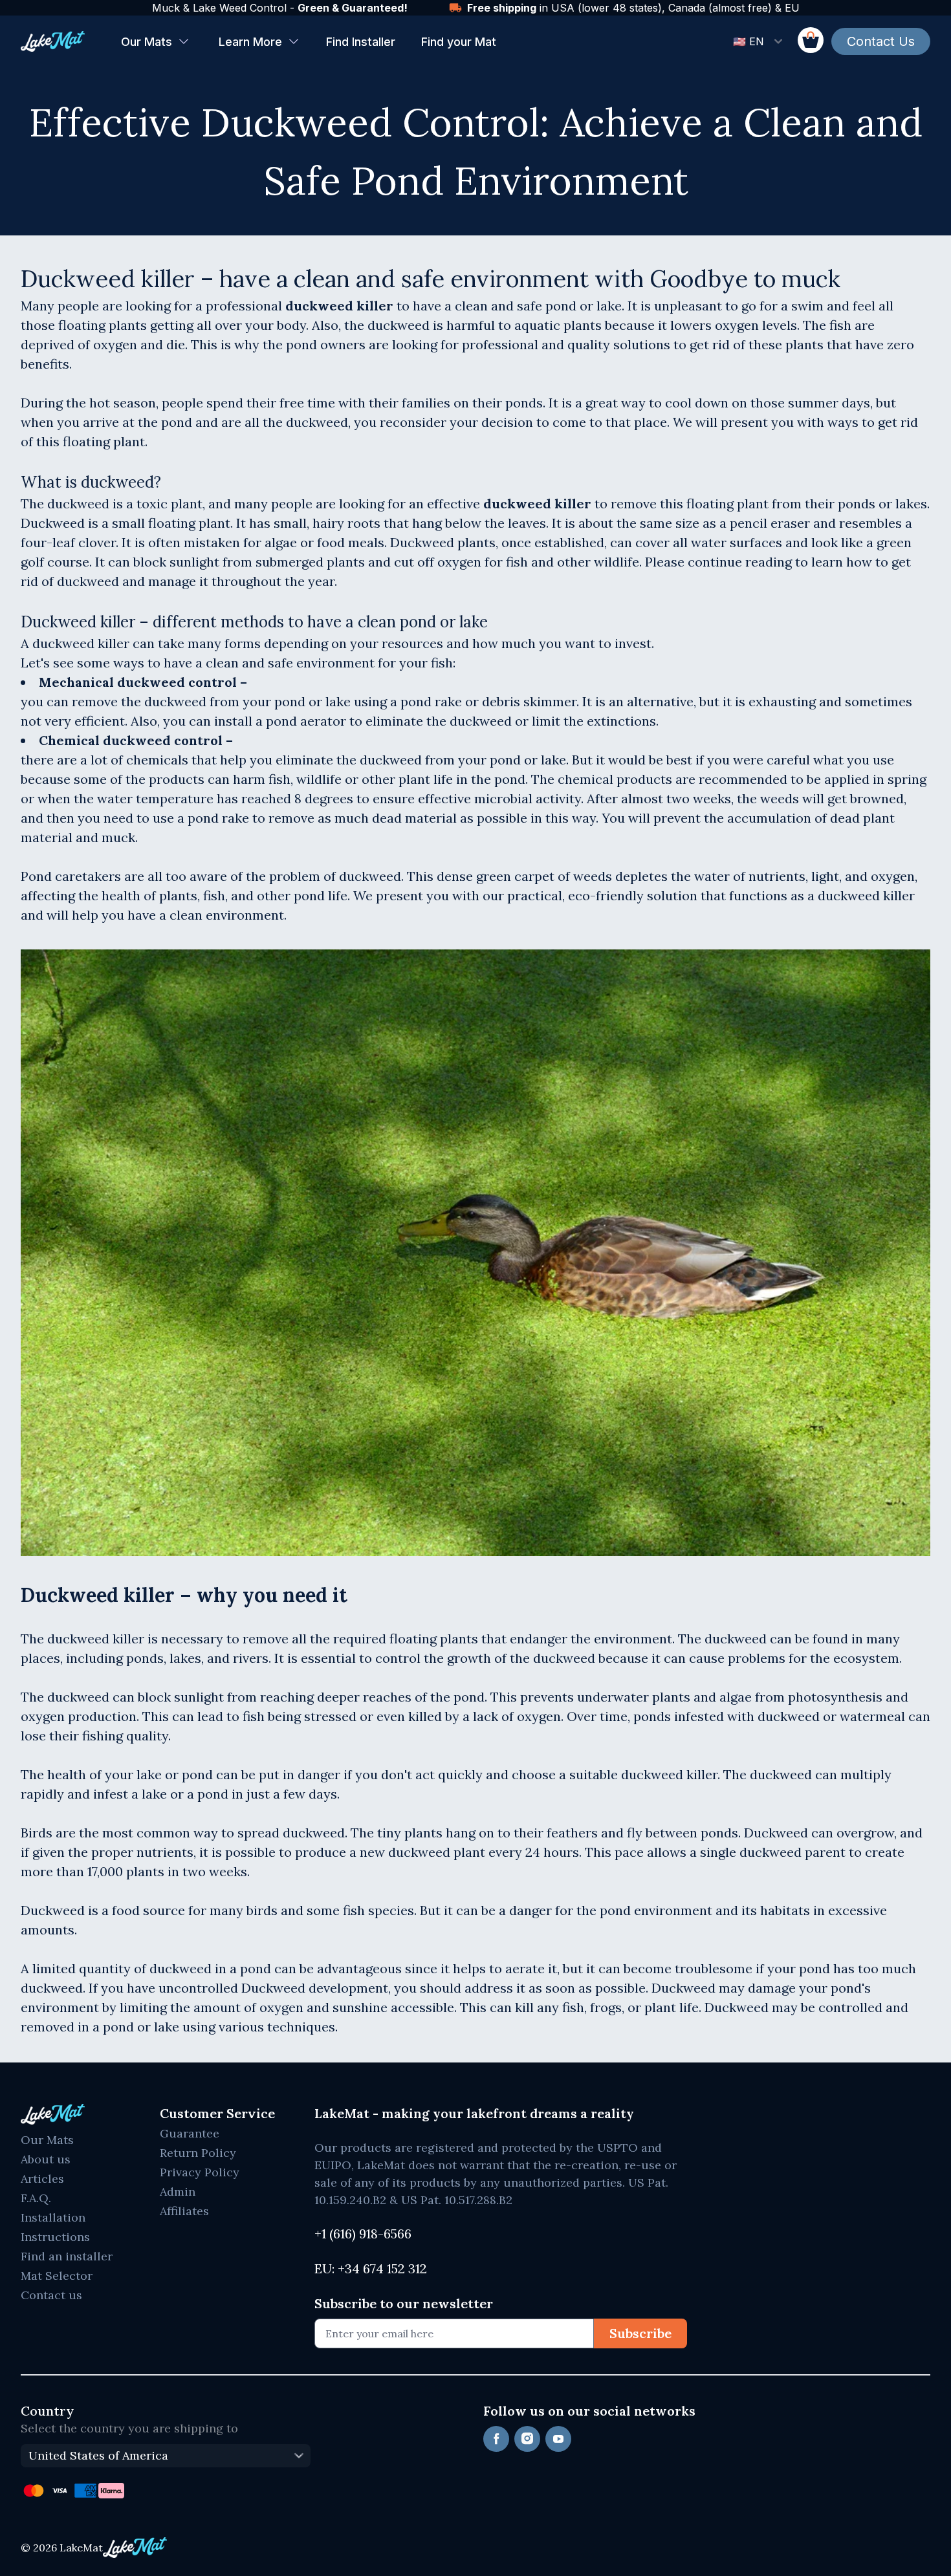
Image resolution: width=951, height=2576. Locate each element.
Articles (42, 2179)
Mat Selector (57, 2276)
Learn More (250, 42)
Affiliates (184, 2211)
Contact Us (881, 41)
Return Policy (198, 2153)
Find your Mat (459, 42)
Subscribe (640, 2333)
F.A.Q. (36, 2198)
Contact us (51, 2295)
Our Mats (147, 42)
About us (46, 2159)
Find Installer (361, 42)
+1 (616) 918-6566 (363, 2234)
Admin (178, 2192)
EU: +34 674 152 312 (371, 2268)
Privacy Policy (200, 2172)
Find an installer (67, 2256)
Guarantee (190, 2133)
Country (47, 2411)
